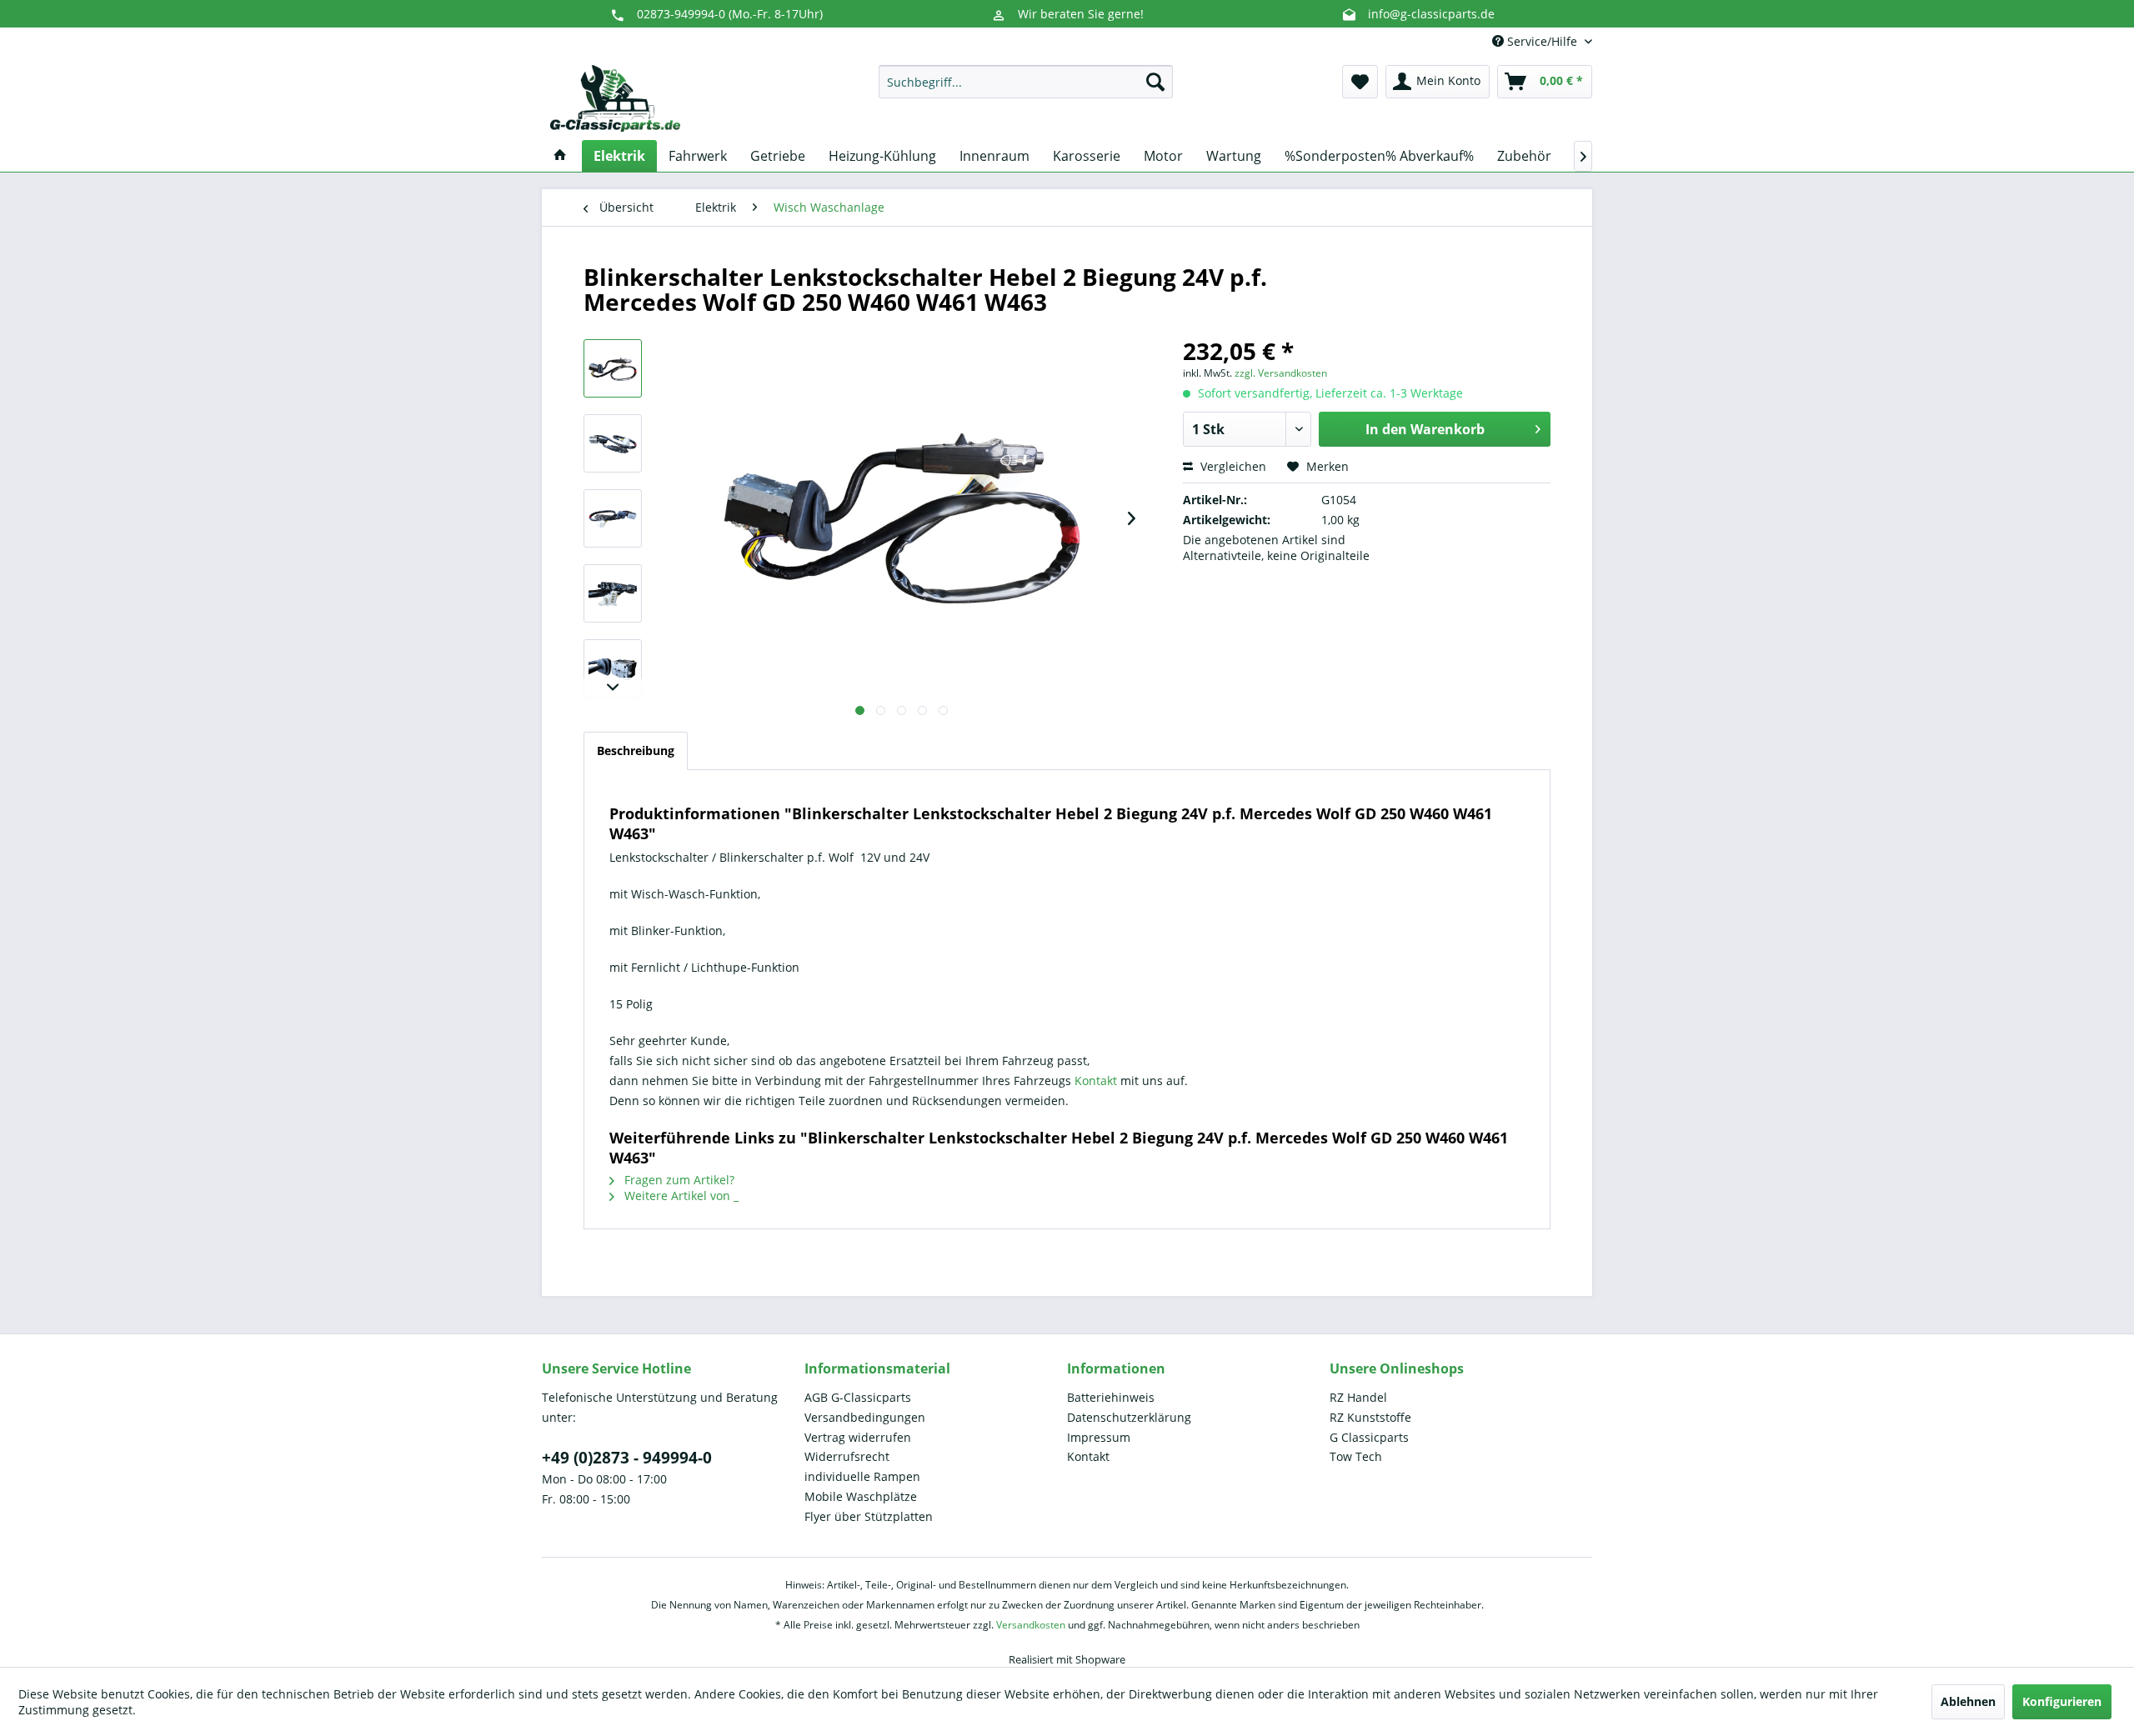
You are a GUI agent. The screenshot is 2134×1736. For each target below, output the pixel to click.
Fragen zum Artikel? (678, 1180)
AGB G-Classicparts (858, 1397)
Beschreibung (636, 750)
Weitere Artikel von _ (680, 1196)
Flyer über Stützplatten (869, 1516)
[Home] (560, 156)
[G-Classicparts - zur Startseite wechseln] (615, 98)
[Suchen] (1155, 82)
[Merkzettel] (1360, 82)
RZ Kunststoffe (1370, 1417)
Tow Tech (1356, 1456)
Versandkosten (1031, 1625)
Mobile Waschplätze (861, 1496)
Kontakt (1097, 1081)
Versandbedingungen (865, 1417)
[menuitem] (1026, 82)
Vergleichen (1232, 466)
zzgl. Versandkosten (1281, 373)
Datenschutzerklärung (1129, 1417)
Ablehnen (1968, 1701)
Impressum (1099, 1437)
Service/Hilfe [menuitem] (1542, 41)
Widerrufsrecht (847, 1456)
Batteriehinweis (1111, 1397)
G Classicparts (1369, 1437)
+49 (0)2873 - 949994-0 (627, 1458)
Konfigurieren (2062, 1701)
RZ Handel (1358, 1397)
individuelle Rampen (862, 1476)
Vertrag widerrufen (858, 1437)
